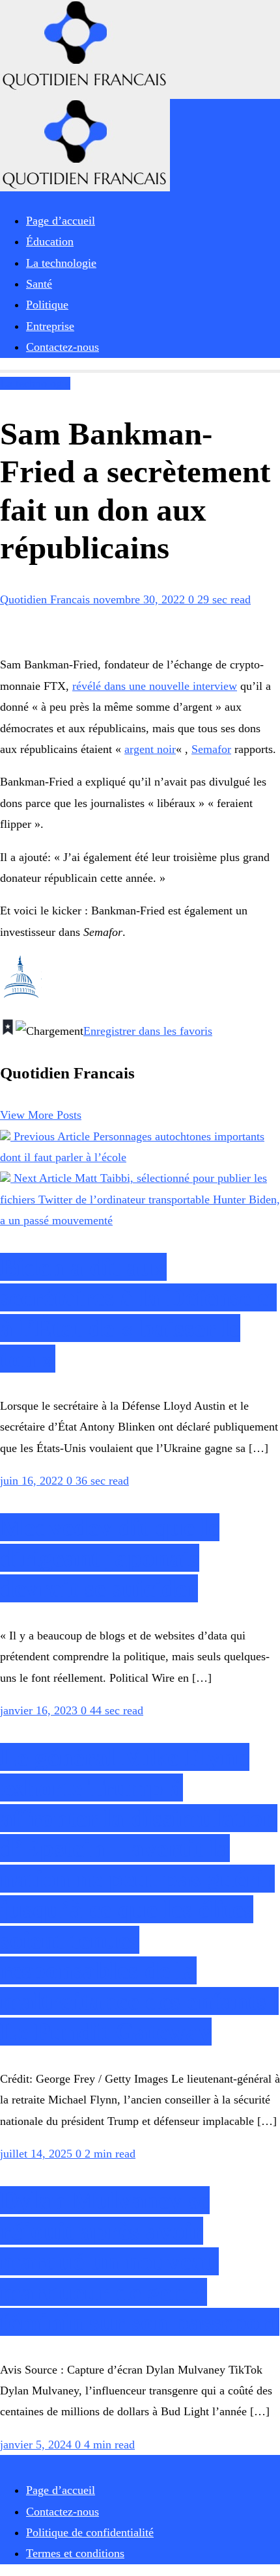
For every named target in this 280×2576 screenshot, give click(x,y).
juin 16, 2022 (33, 1481)
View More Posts (41, 1115)
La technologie (35, 383)
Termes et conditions (75, 2553)
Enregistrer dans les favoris (148, 1031)
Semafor (211, 749)
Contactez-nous (63, 2512)
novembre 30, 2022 (141, 599)
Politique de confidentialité (90, 2532)
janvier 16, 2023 (40, 1710)
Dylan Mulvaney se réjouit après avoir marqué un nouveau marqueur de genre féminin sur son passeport (140, 2261)
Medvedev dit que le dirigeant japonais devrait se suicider (110, 1558)
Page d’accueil (61, 2490)
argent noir (150, 749)
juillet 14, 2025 (38, 2154)
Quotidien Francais (47, 599)
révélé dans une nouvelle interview (155, 686)
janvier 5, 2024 (37, 2445)
